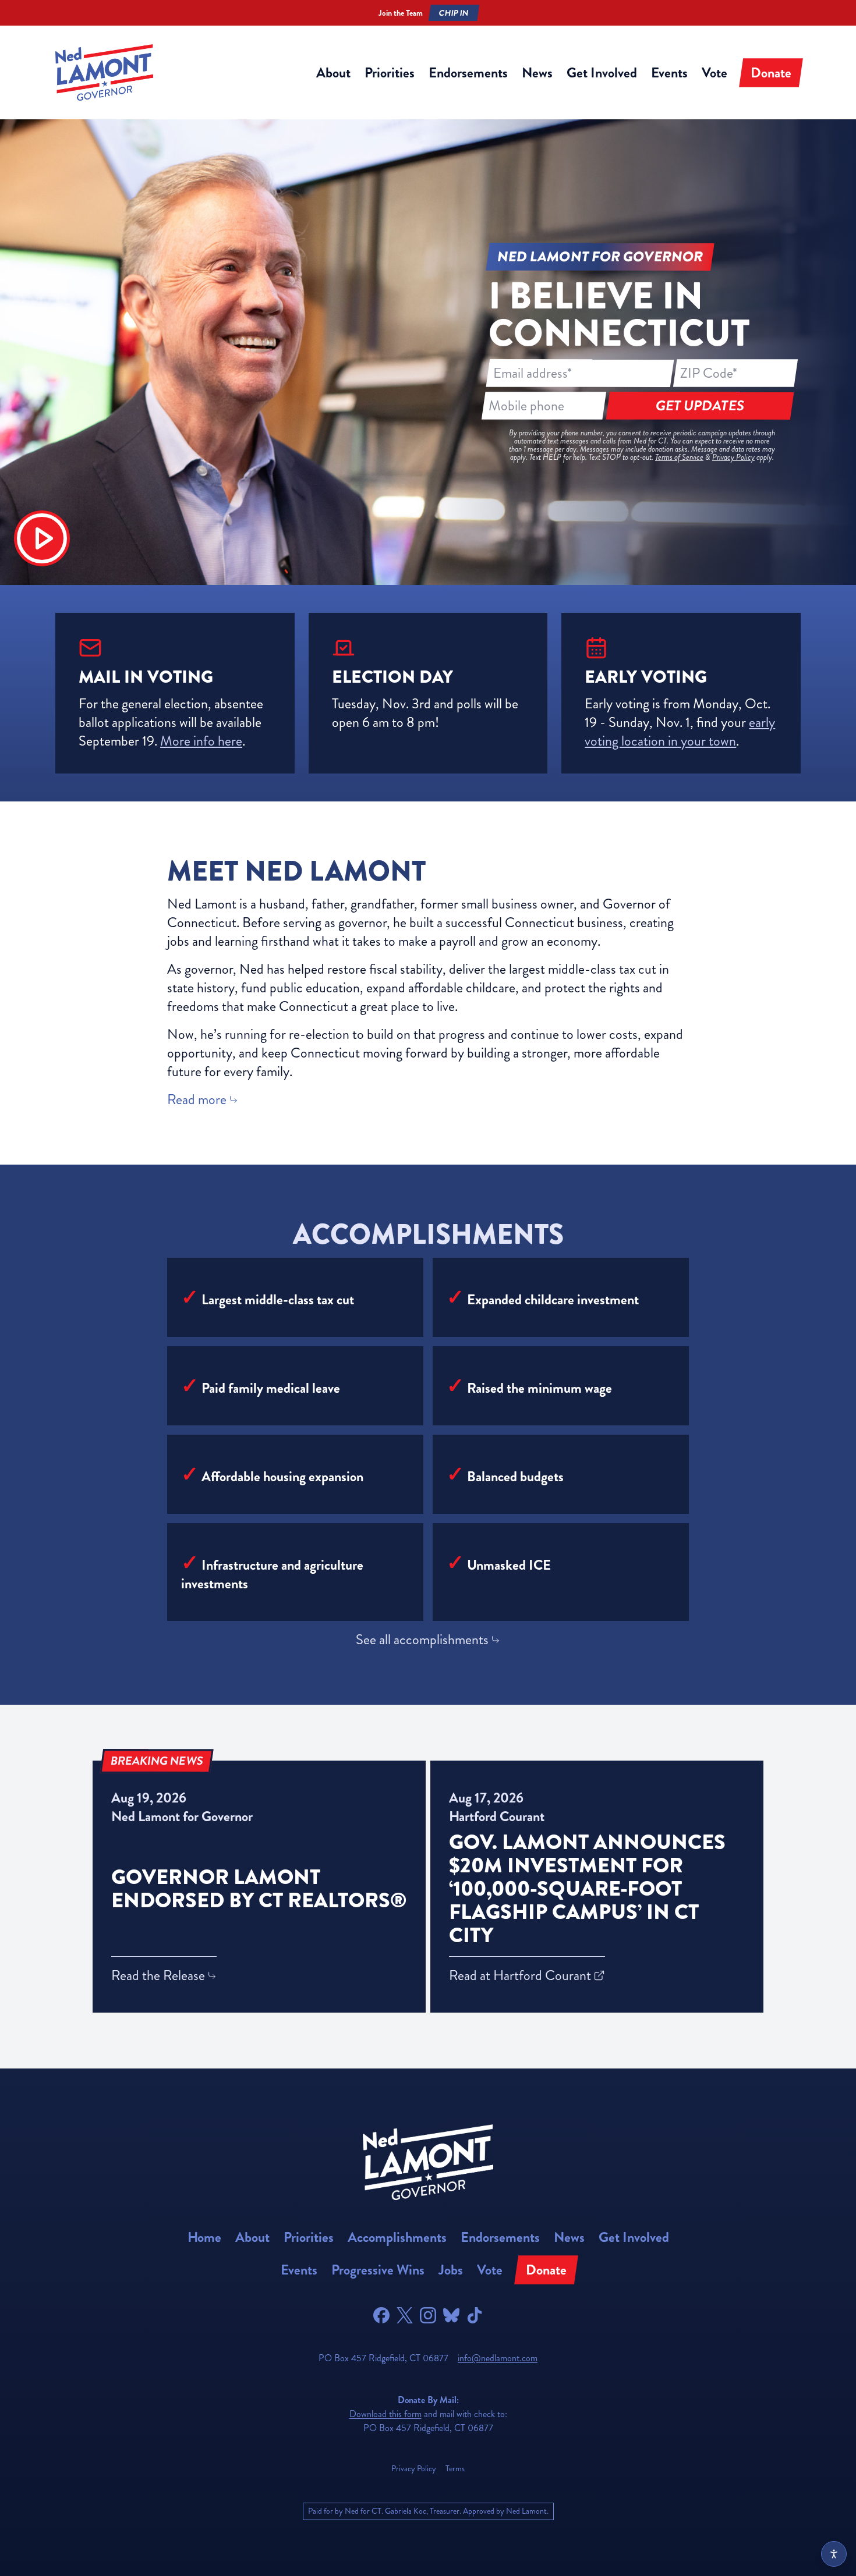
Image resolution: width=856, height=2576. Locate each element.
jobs (451, 2270)
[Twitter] (405, 2315)
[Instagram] (428, 2315)
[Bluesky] (451, 2315)
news (537, 73)
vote (714, 73)
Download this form (385, 2414)
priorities (390, 73)
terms (455, 2469)
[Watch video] (42, 538)
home (204, 2237)
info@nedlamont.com (498, 2358)
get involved (602, 73)
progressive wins (378, 2270)
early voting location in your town (680, 732)
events (669, 73)
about (333, 73)
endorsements (468, 73)
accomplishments (397, 2237)
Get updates (700, 406)
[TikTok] (475, 2315)
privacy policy (414, 2469)
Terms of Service (679, 457)
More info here (201, 741)
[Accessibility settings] (834, 2554)
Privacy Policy (733, 457)
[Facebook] (381, 2315)
